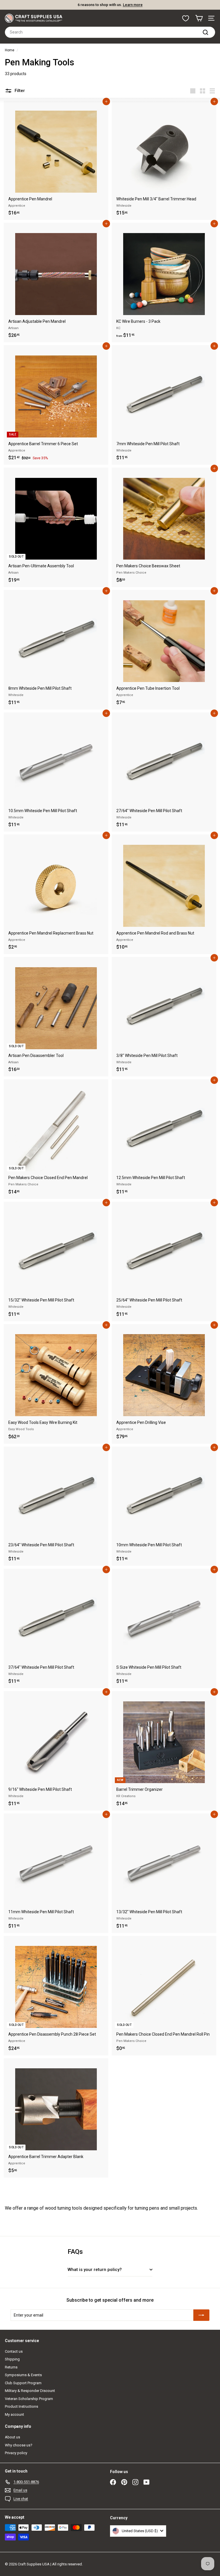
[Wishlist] (186, 18)
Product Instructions (21, 2406)
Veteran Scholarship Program (29, 2399)
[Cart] (199, 18)
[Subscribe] (201, 2315)
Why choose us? (19, 2445)
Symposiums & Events (23, 2375)
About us (12, 2437)
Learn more (133, 5)
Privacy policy (16, 2453)
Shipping (12, 2359)
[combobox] (110, 32)
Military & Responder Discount (30, 2391)
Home (10, 50)
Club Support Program (23, 2383)
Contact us (14, 2351)
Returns (11, 2367)
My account (14, 2414)
